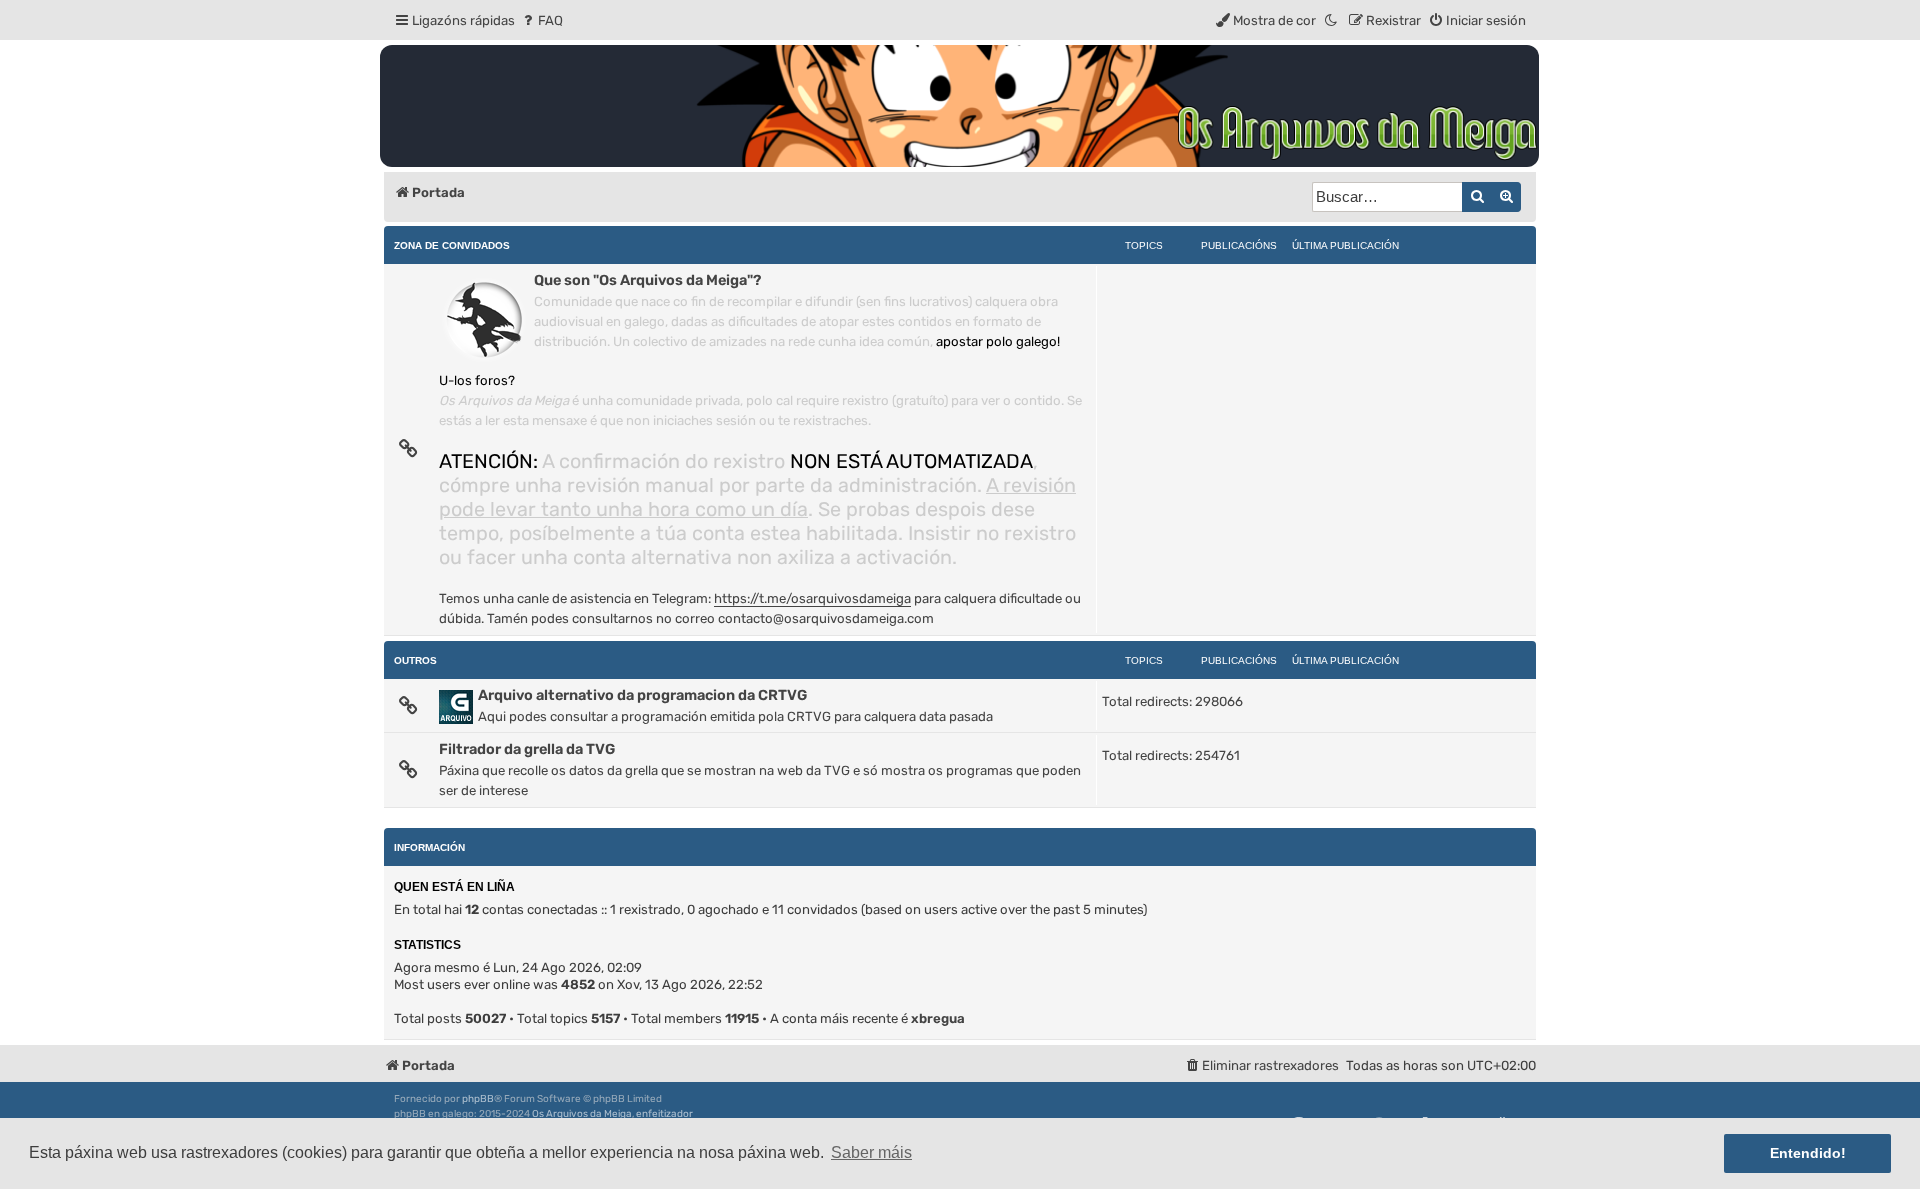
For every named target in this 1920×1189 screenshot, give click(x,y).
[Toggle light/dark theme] (1332, 20)
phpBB (478, 1099)
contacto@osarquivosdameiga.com (826, 618)
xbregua (938, 1018)
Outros (415, 660)
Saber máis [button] (871, 1152)
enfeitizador (664, 1114)
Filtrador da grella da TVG (527, 749)
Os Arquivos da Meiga (582, 1114)
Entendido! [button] (1808, 1153)
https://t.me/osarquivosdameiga (812, 598)
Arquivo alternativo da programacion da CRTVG (642, 695)
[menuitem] (541, 20)
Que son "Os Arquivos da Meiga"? (647, 280)
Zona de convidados (452, 245)
